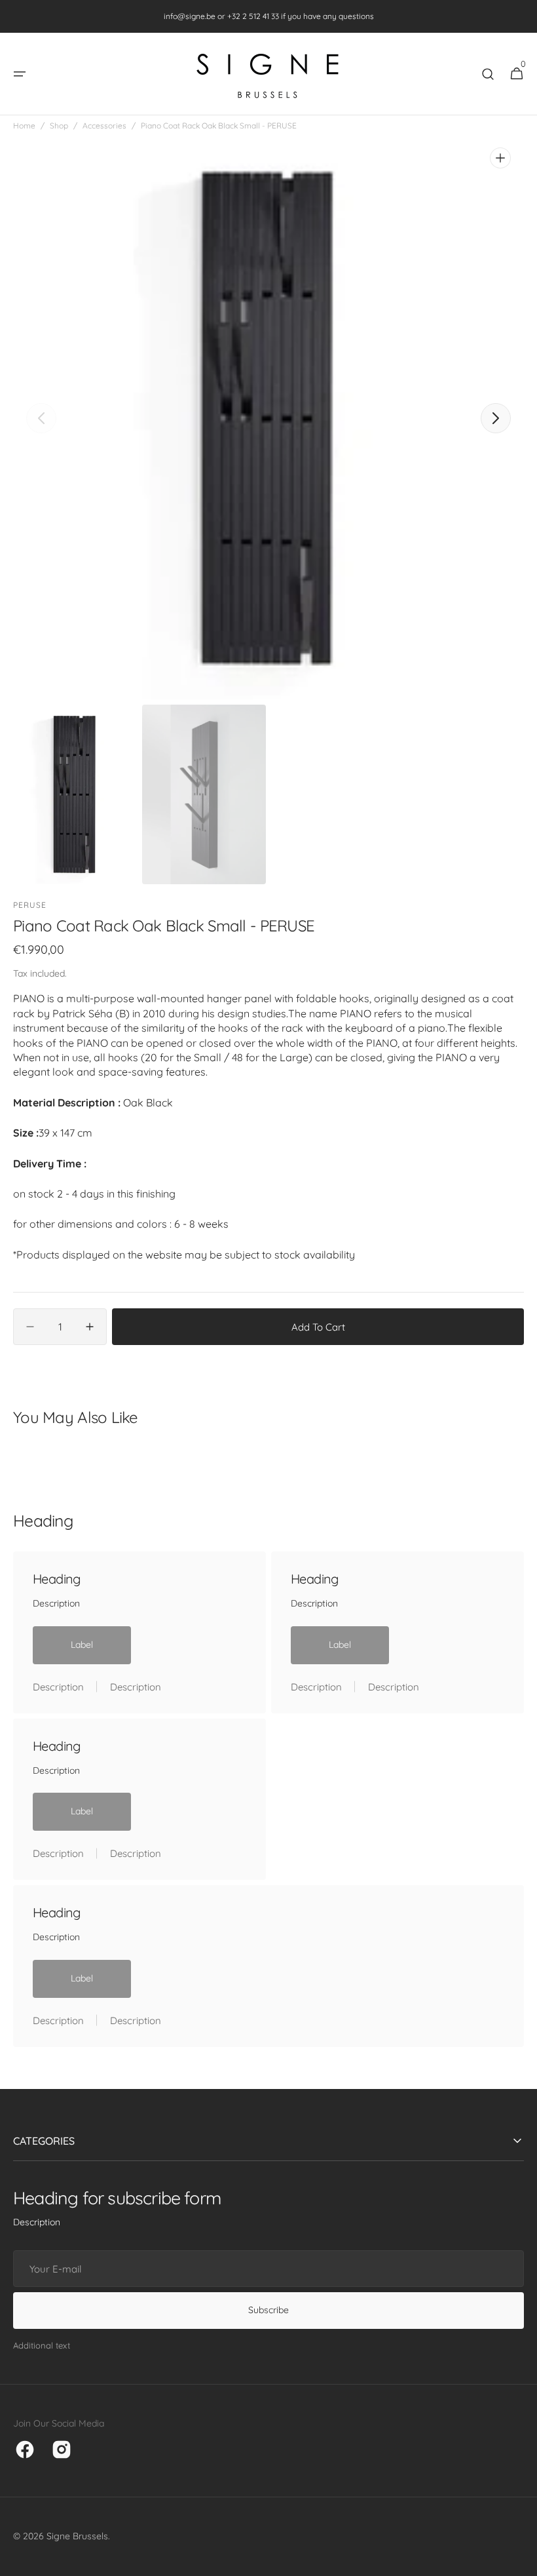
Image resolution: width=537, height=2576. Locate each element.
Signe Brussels (77, 2536)
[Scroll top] (521, 2560)
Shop (59, 126)
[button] (20, 74)
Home (24, 126)
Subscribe (268, 2310)
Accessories (104, 126)
